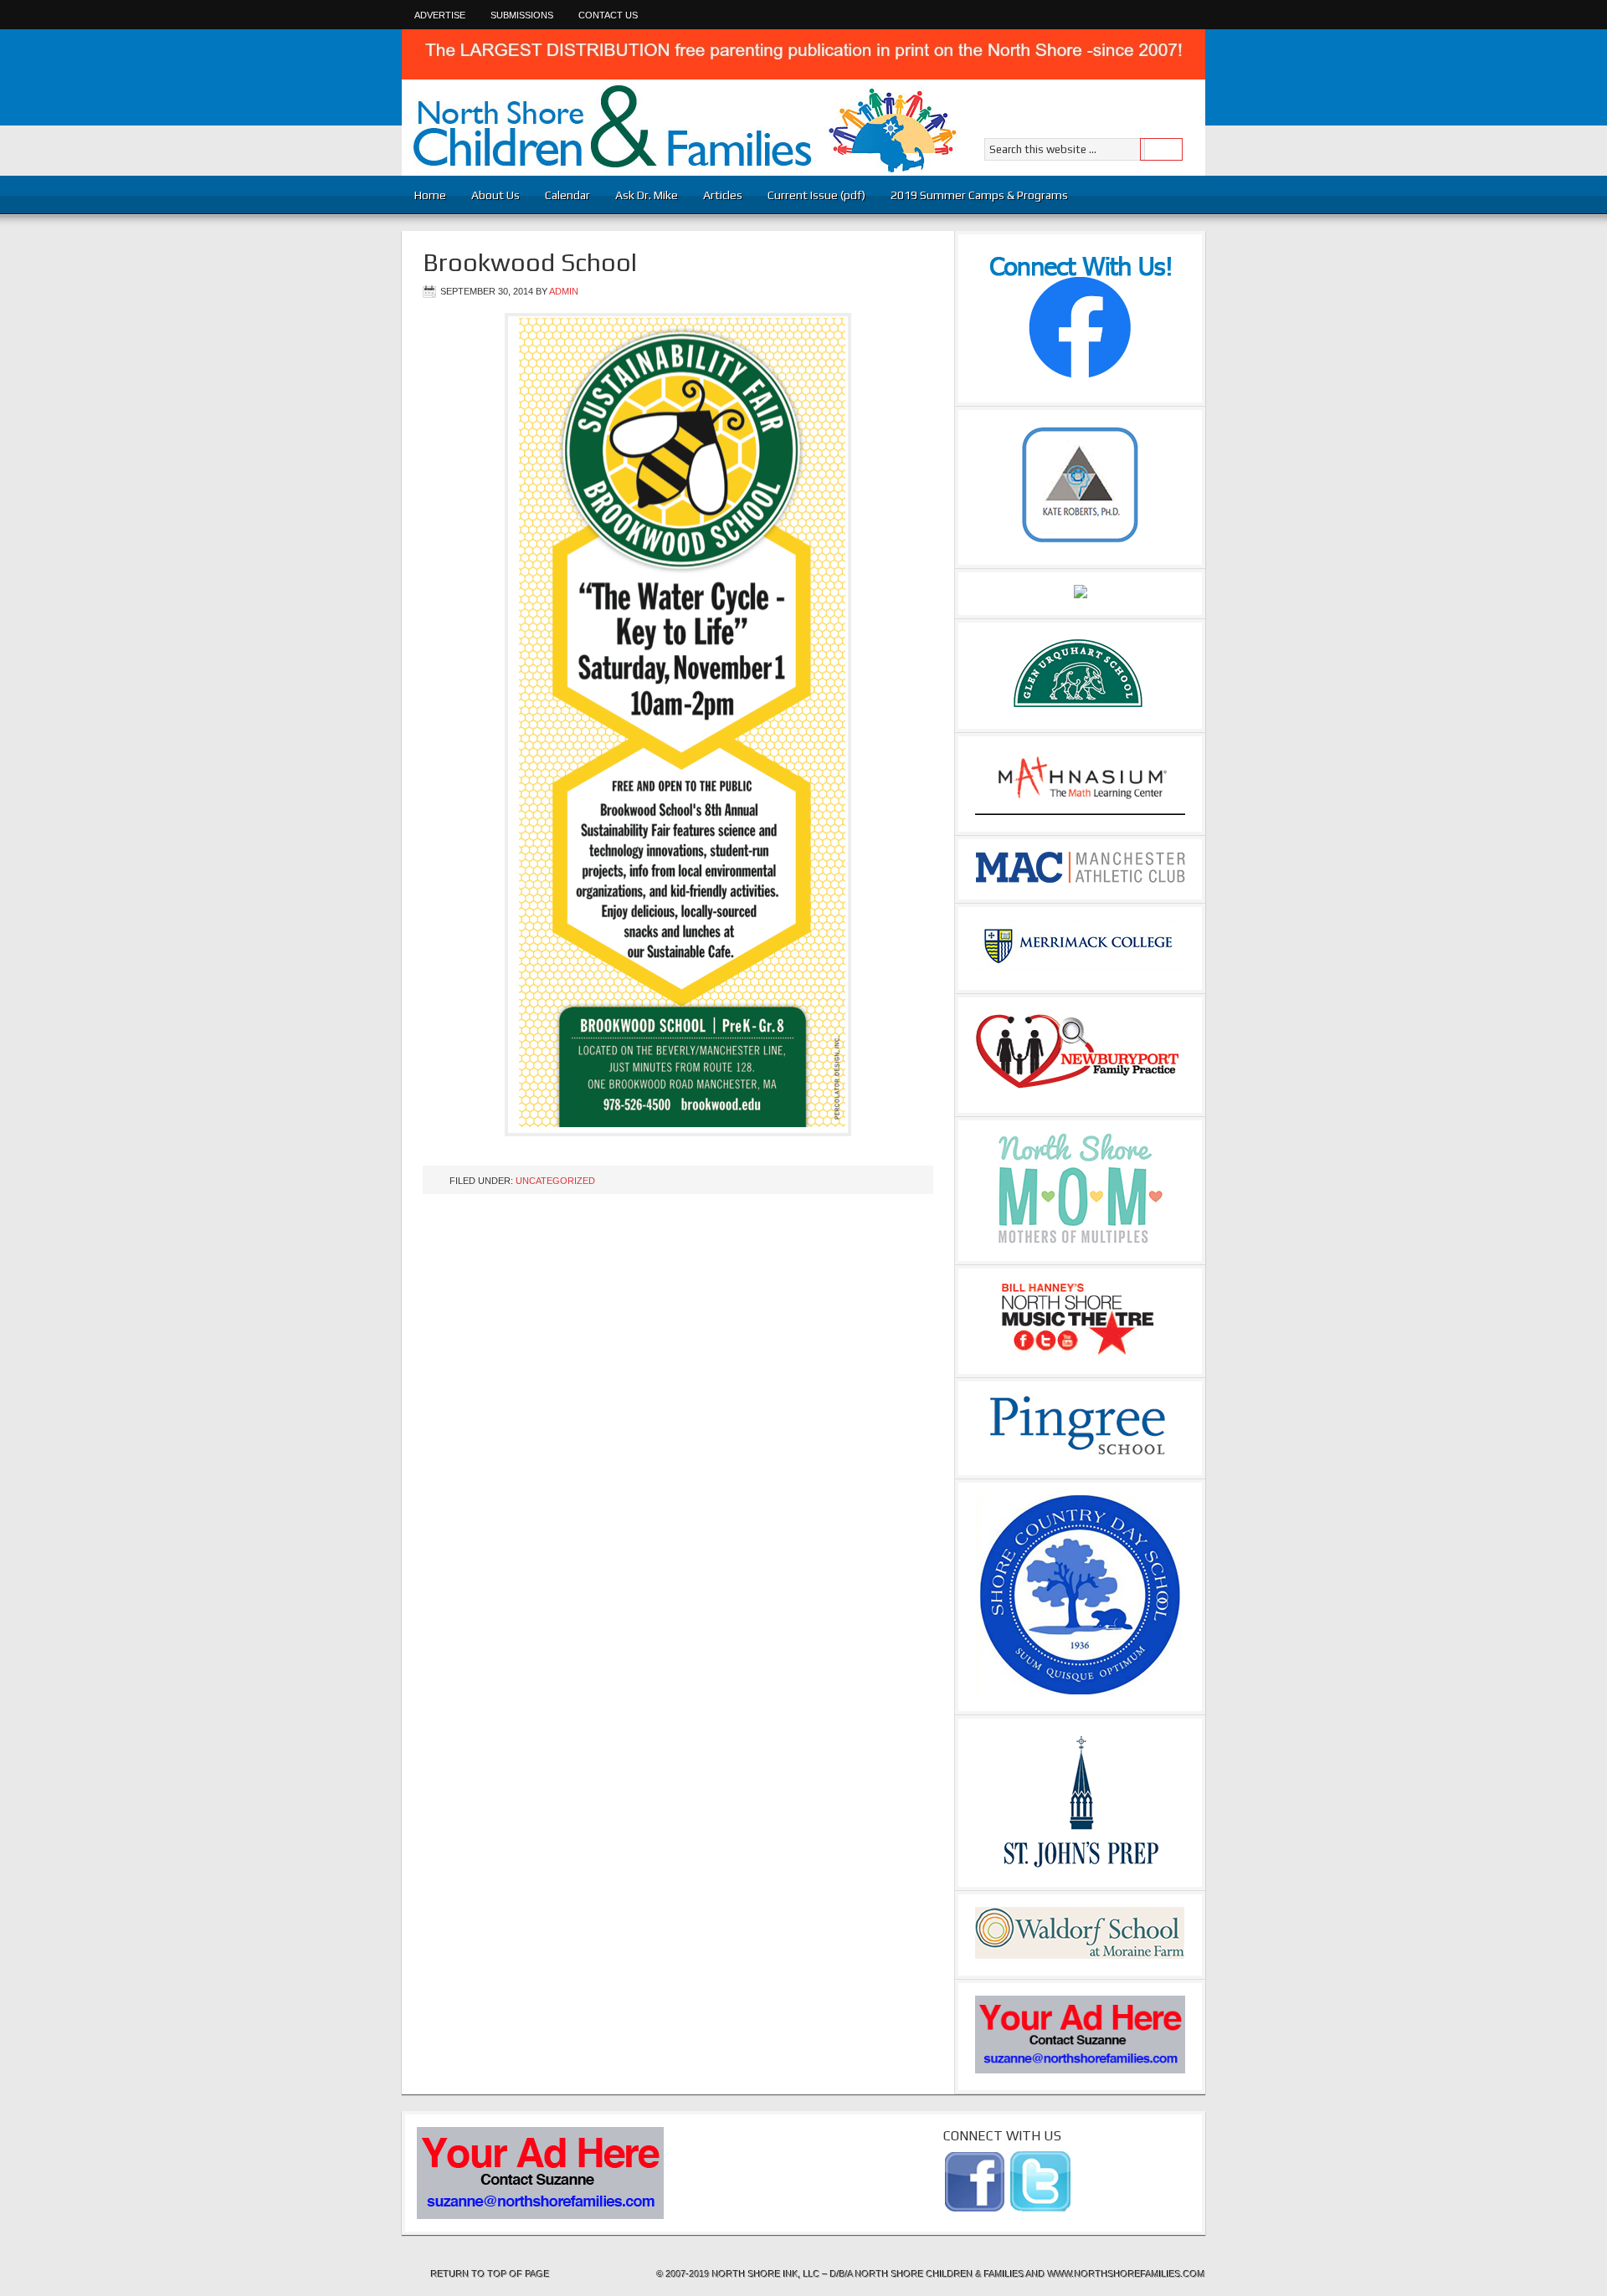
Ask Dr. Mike (647, 195)
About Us (495, 195)
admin (564, 291)
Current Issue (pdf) (816, 195)
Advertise (440, 15)
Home (430, 195)
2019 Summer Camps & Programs (979, 195)
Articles (716, 195)
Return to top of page (490, 2274)
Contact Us (608, 15)
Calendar (567, 195)
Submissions (522, 15)
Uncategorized (555, 1181)
